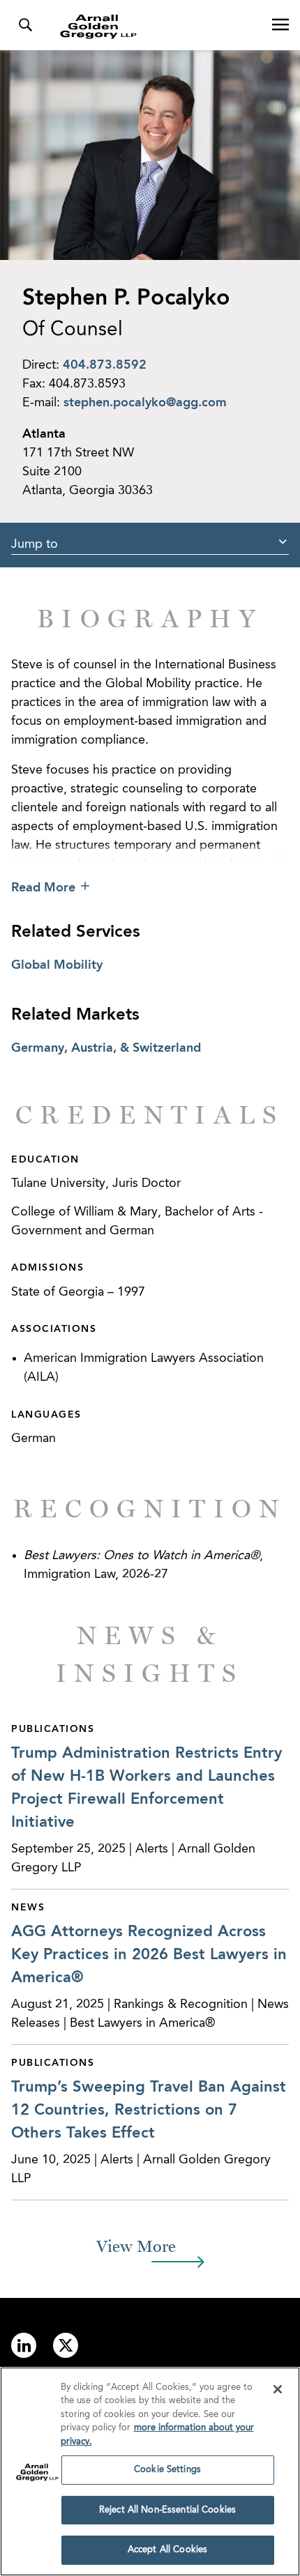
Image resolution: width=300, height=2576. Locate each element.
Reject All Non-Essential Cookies (167, 2510)
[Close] (278, 2389)
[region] (150, 2471)
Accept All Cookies (167, 2550)
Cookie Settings (167, 2470)
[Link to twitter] (66, 2345)
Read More (43, 888)
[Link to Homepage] (156, 26)
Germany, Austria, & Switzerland (106, 1048)
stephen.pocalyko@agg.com (145, 403)
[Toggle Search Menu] (25, 25)
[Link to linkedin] (24, 2345)
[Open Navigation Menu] (280, 25)
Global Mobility (57, 965)
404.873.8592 (105, 365)
